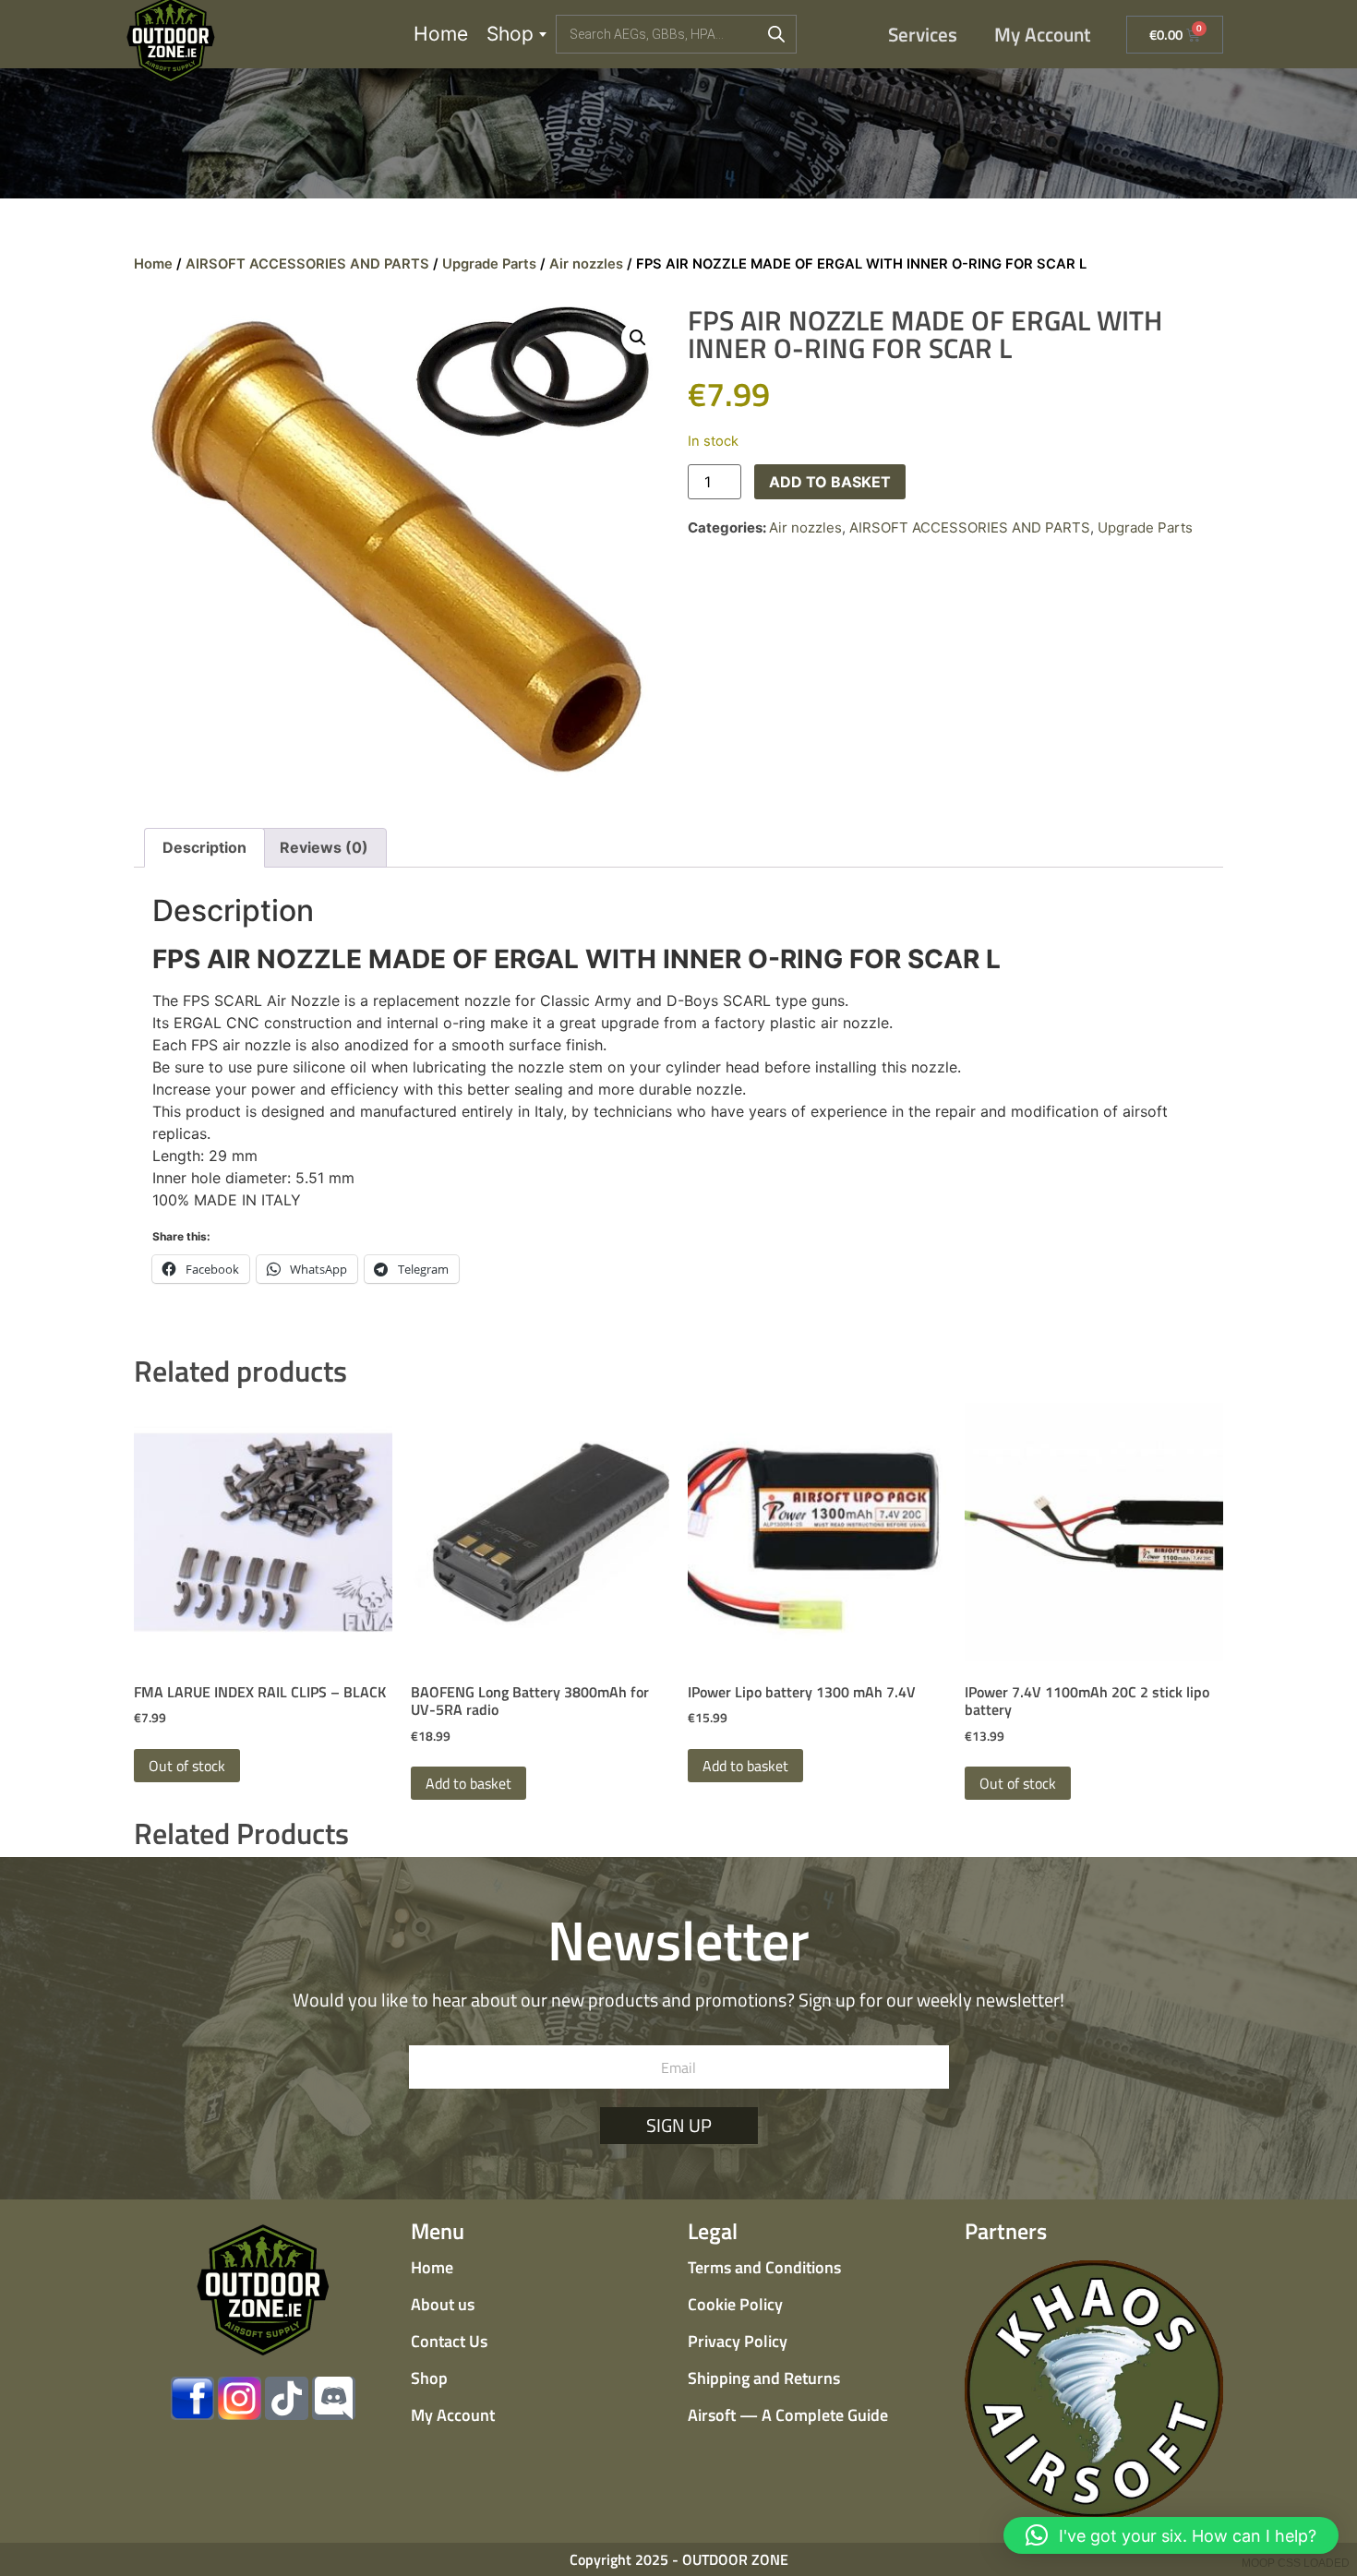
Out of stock (187, 1766)
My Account (1043, 34)
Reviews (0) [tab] (324, 847)
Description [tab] (204, 847)
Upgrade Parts (489, 264)
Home (441, 34)
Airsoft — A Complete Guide (788, 2415)
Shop (510, 34)
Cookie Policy (735, 2304)
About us (443, 2304)
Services (923, 34)
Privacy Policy (738, 2341)
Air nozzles (586, 264)
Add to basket (830, 482)
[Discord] (334, 2398)
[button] (638, 338)
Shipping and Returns (764, 2378)
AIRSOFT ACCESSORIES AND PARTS (307, 264)
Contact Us (449, 2341)
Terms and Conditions (764, 2267)
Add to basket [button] (468, 1783)
